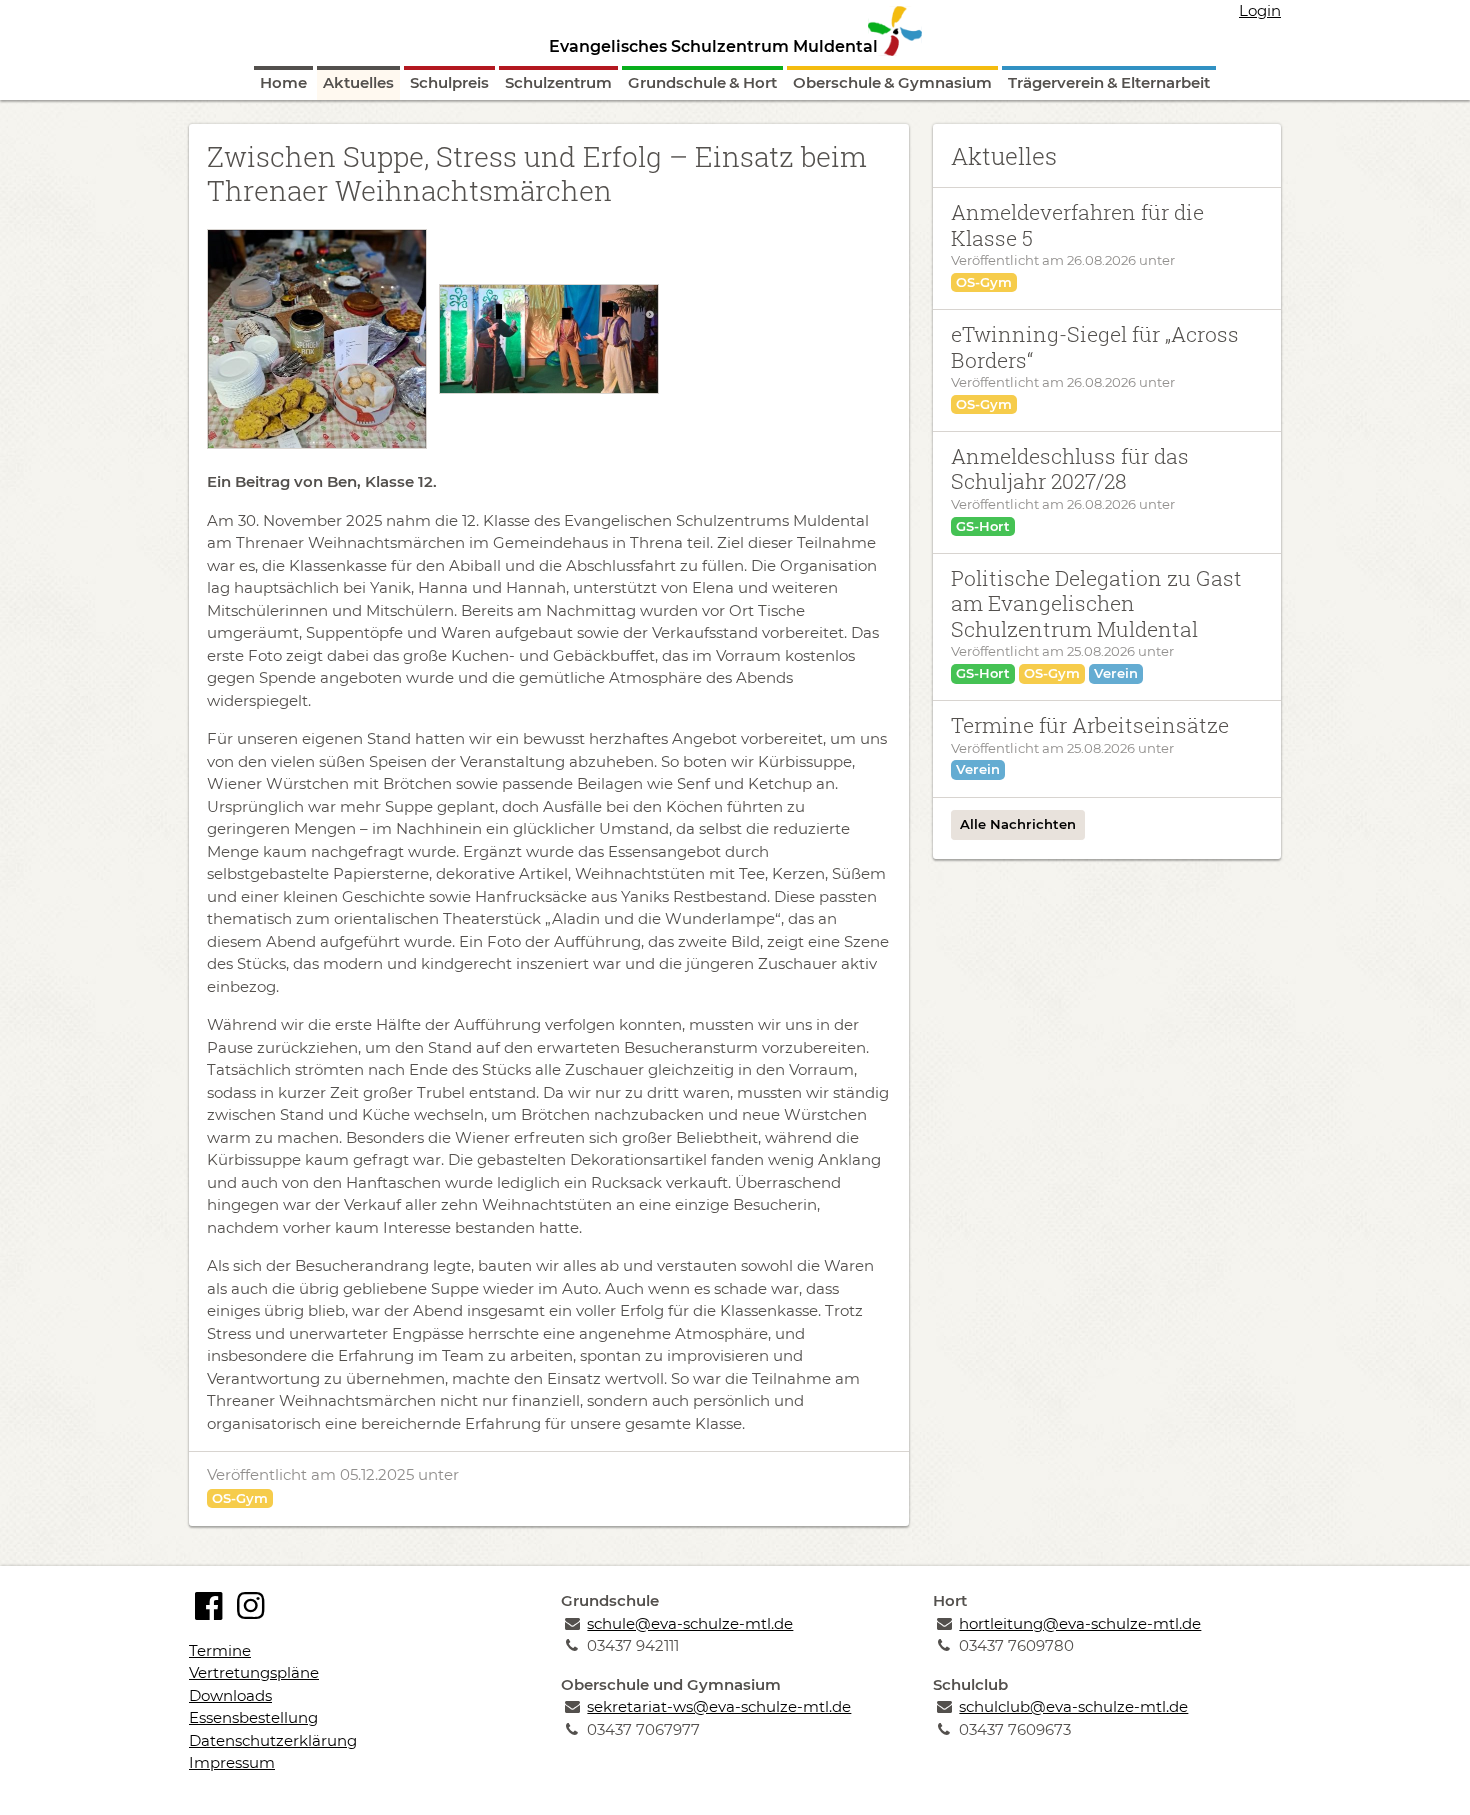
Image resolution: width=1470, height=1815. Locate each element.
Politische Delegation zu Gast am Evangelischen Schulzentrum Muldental (1096, 603)
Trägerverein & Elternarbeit (1109, 82)
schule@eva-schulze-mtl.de (690, 1623)
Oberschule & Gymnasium (892, 82)
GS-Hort (983, 526)
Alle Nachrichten (1018, 824)
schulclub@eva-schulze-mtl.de (1073, 1706)
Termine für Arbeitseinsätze (1090, 725)
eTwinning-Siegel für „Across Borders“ (1095, 346)
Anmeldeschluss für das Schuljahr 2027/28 (1070, 468)
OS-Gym (240, 1498)
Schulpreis (449, 82)
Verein (1116, 673)
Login (1260, 10)
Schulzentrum (558, 82)
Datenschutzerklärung (273, 1740)
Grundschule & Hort (702, 82)
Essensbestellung (253, 1717)
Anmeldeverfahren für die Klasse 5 (1077, 224)
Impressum (232, 1762)
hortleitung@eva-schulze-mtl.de (1080, 1623)
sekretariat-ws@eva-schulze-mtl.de (719, 1706)
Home (283, 82)
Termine (220, 1650)
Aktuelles (358, 82)
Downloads (230, 1695)
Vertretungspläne (254, 1672)
